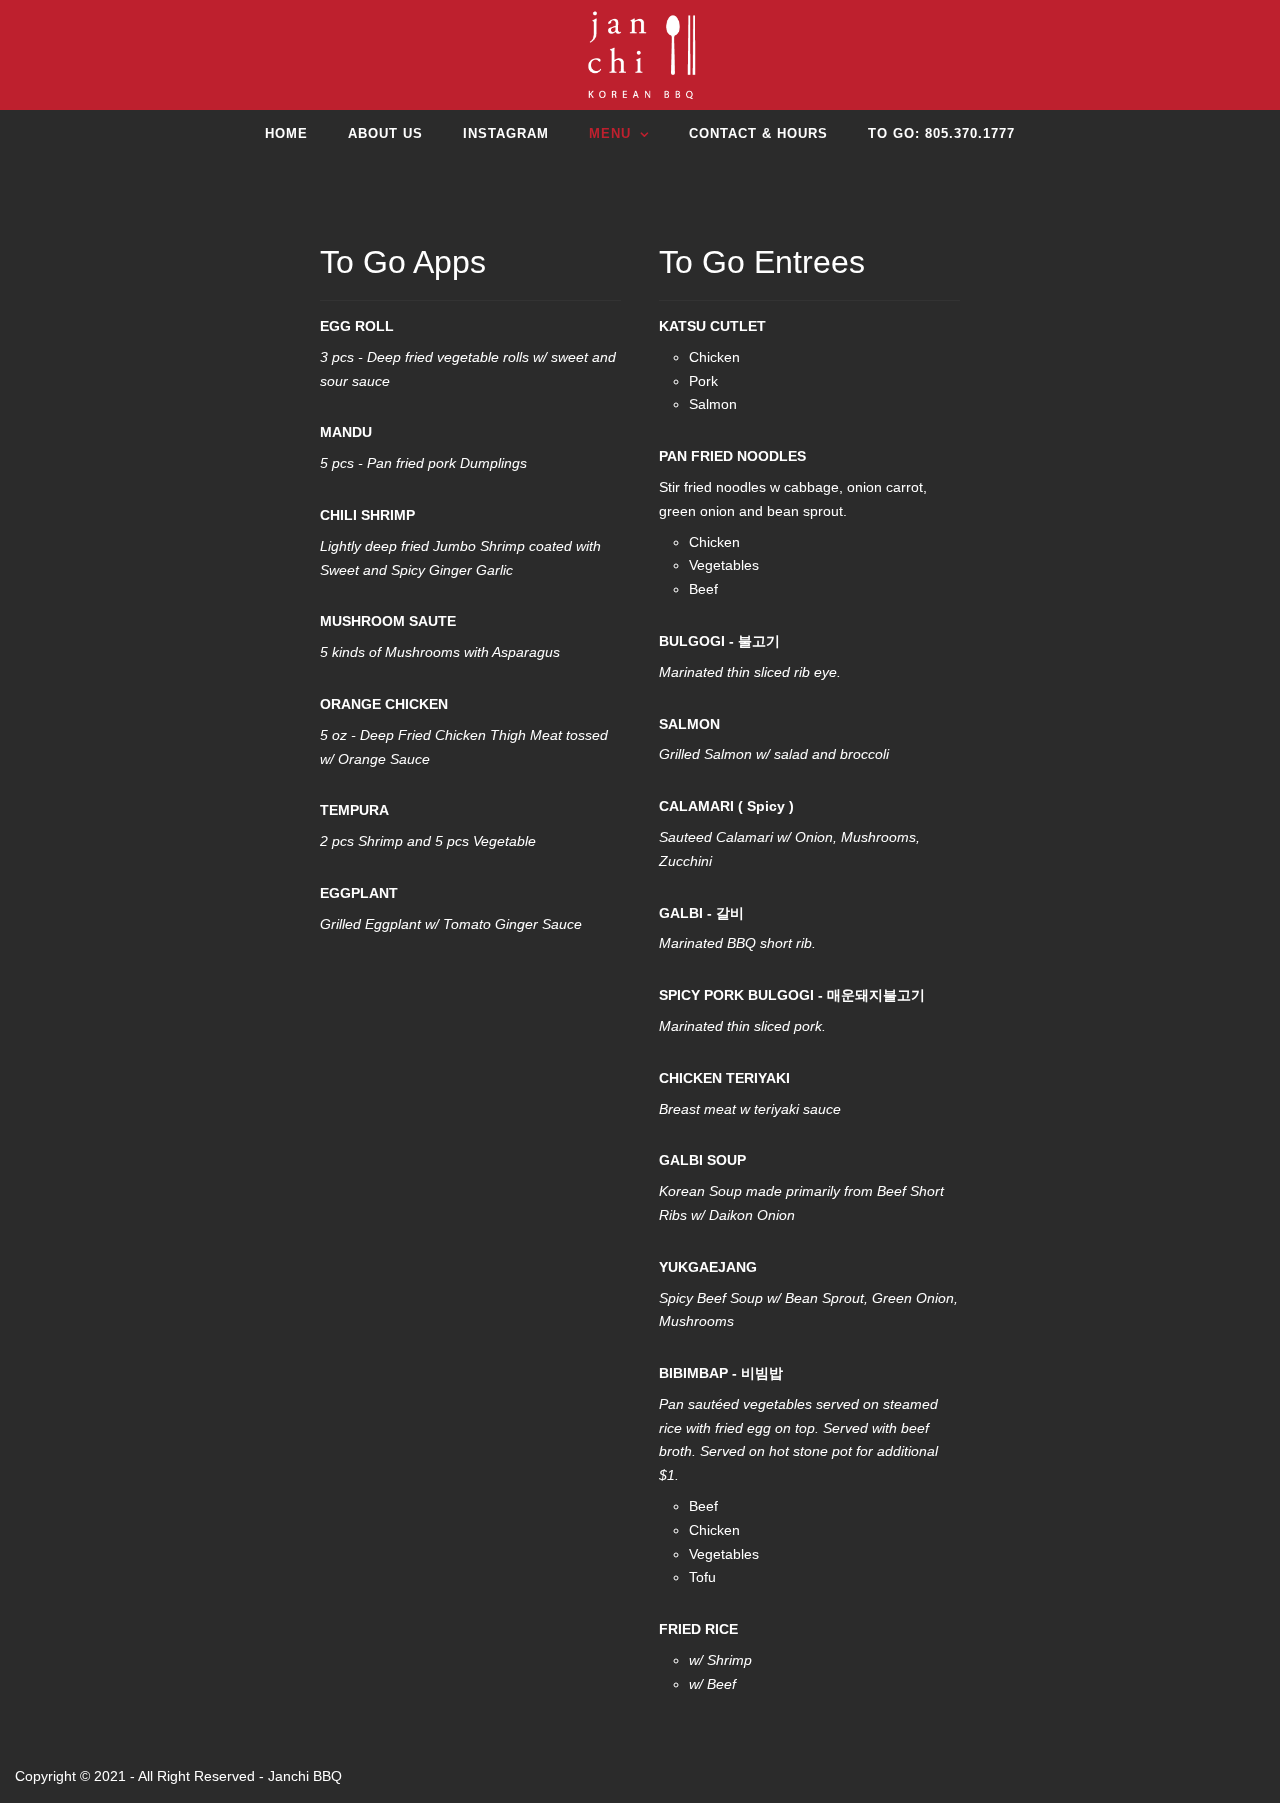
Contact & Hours (758, 133)
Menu (610, 133)
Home (286, 133)
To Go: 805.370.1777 (941, 133)
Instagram (506, 133)
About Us (385, 133)
